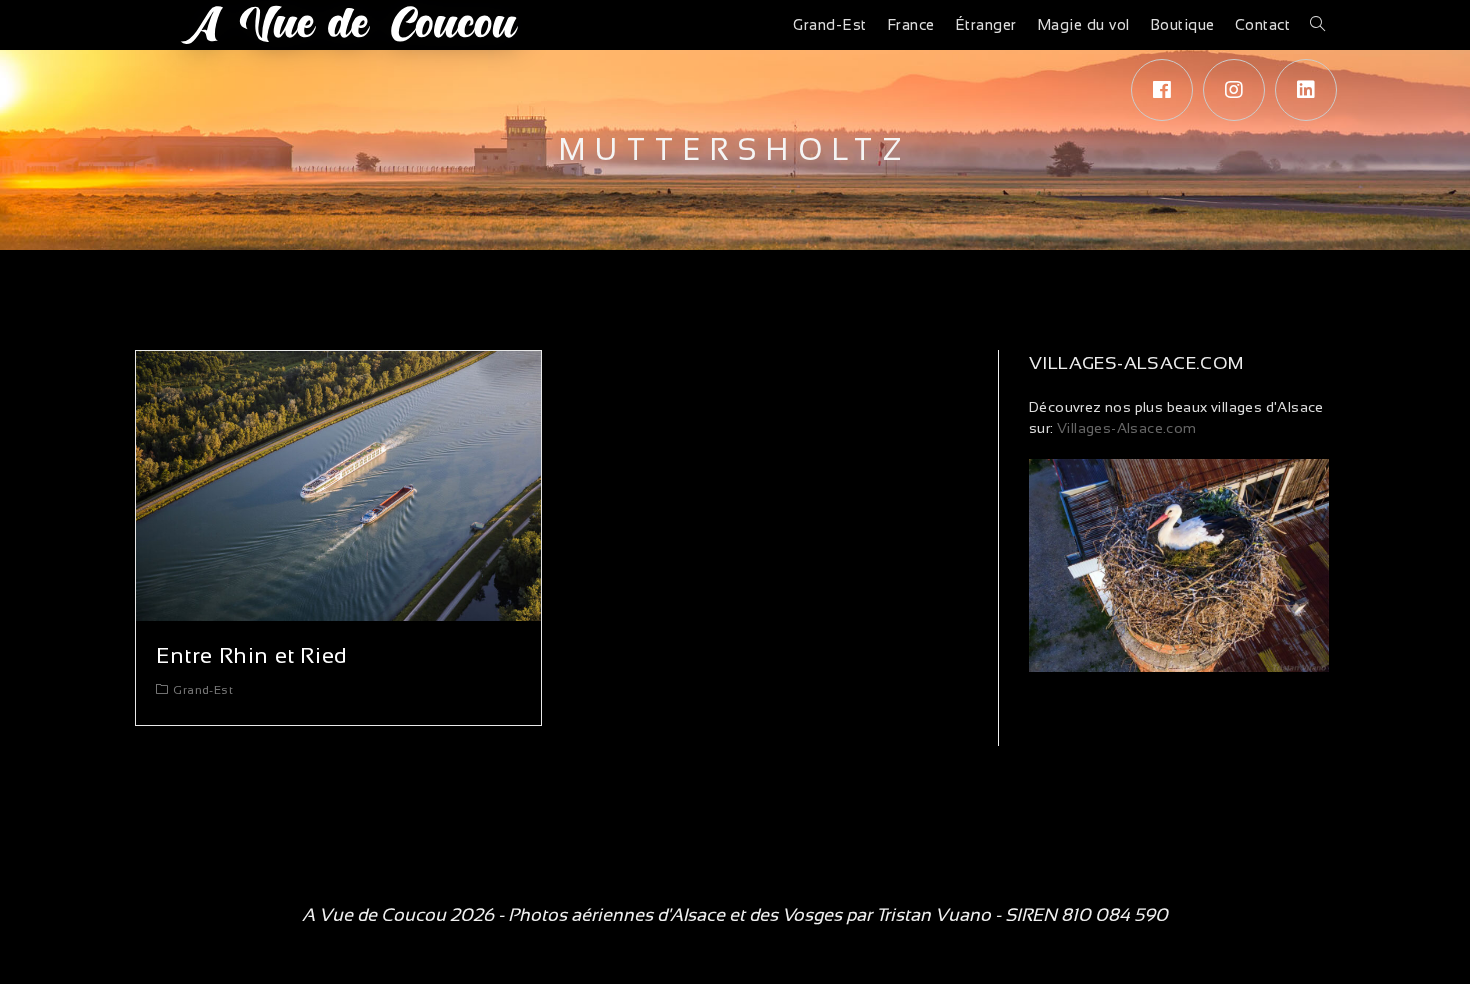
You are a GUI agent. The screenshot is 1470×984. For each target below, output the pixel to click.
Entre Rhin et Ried (252, 655)
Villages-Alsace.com (1125, 428)
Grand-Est (203, 690)
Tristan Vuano (933, 915)
